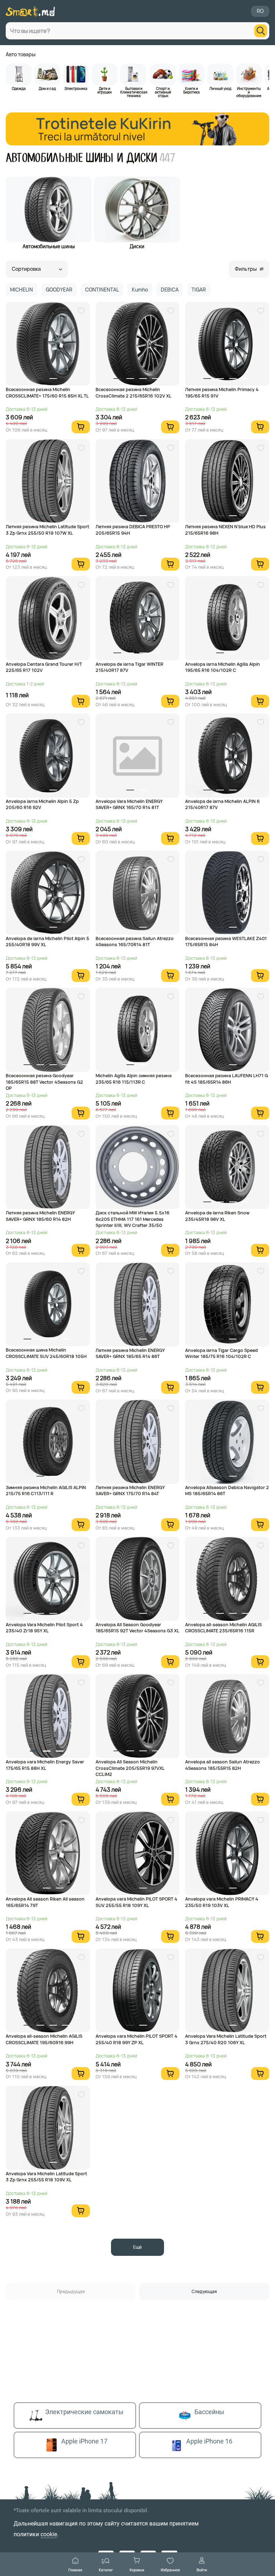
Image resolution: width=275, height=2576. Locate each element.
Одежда (19, 88)
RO (260, 11)
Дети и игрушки (105, 90)
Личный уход (220, 88)
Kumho (140, 290)
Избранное (170, 2570)
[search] (261, 31)
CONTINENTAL (102, 290)
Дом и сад (47, 88)
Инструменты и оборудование (249, 92)
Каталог (106, 2570)
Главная (75, 2570)
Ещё (137, 2247)
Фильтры (246, 269)
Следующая (204, 2291)
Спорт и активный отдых (163, 92)
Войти (202, 2570)
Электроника (76, 88)
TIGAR (199, 290)
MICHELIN (21, 290)
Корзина (137, 2570)
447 (168, 158)
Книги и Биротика (192, 90)
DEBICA (170, 290)
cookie (49, 2534)
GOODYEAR (59, 290)
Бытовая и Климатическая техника (134, 92)
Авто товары (21, 54)
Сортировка (26, 269)
